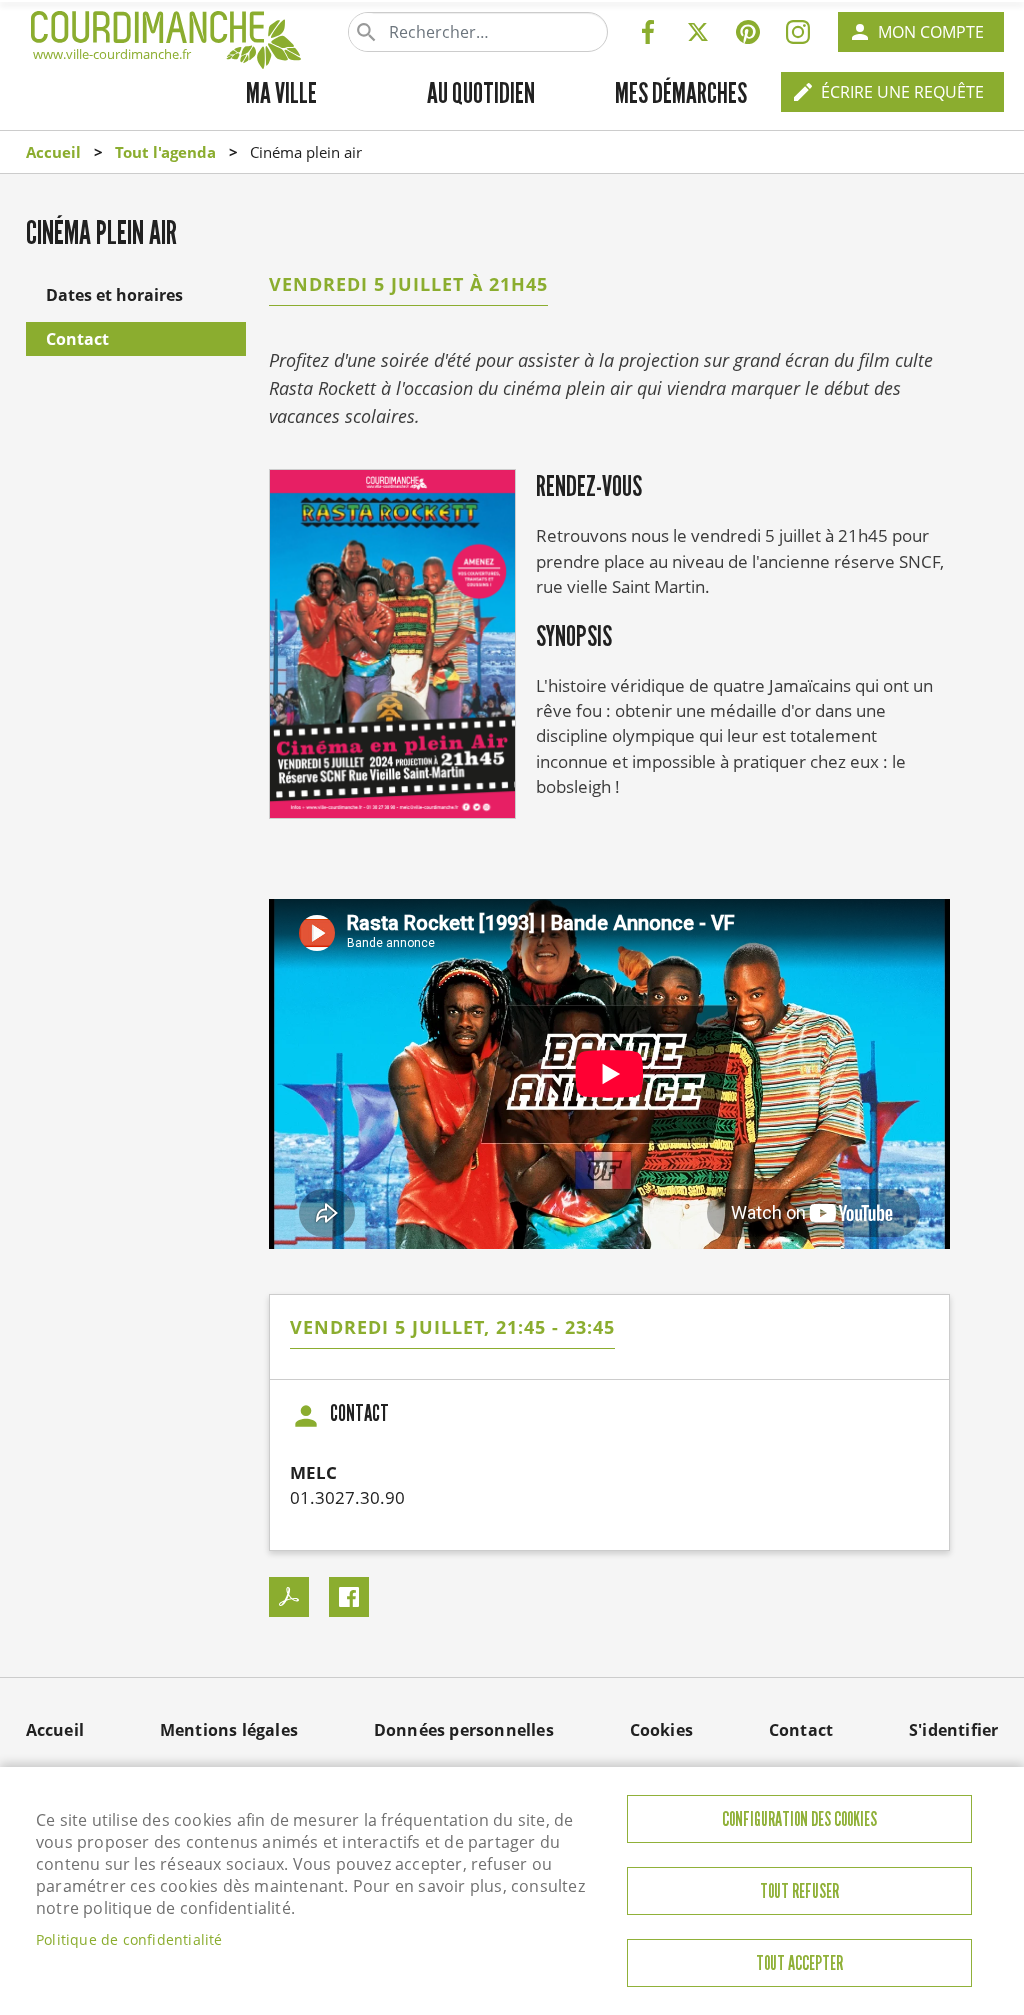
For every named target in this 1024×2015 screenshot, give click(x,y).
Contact (77, 339)
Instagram (798, 32)
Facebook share (349, 1597)
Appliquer (368, 32)
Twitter (698, 32)
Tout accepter (799, 1963)
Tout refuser (799, 1891)
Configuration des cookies (799, 1819)
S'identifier (953, 1730)
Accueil (53, 152)
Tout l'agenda (165, 152)
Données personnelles (464, 1730)
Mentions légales (229, 1730)
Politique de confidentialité (129, 1939)
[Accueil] (166, 36)
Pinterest (748, 32)
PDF (289, 1597)
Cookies (661, 1730)
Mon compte (931, 32)
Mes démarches (681, 93)
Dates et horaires (114, 295)
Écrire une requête (902, 92)
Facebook (648, 32)
